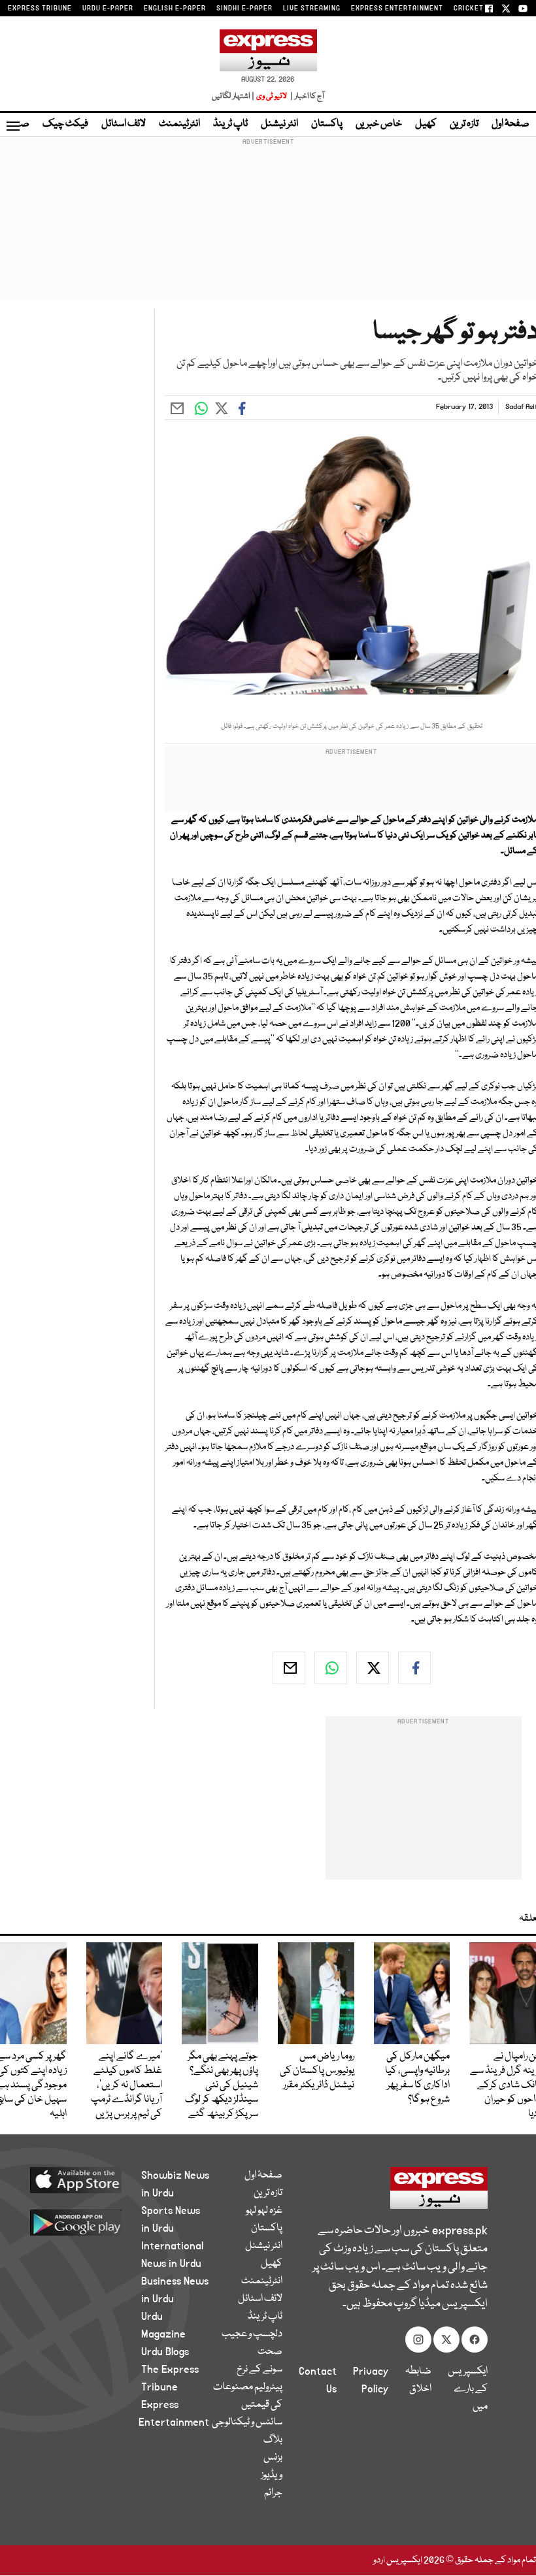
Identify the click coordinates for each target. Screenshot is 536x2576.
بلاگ (273, 2440)
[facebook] (414, 1668)
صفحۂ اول (511, 124)
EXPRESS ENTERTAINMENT (397, 8)
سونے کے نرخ (260, 2370)
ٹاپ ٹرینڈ (230, 124)
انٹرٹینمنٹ (179, 124)
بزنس (273, 2458)
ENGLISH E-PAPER (175, 8)
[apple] (85, 2179)
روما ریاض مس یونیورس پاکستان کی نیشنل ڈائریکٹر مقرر (317, 2071)
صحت (270, 2352)
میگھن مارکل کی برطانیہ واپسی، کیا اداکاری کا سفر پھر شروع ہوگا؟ (417, 2078)
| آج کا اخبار (306, 96)
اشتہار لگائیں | (233, 96)
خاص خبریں (379, 124)
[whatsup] (331, 1668)
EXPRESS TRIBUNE (40, 8)
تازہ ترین (464, 124)
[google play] (85, 2222)
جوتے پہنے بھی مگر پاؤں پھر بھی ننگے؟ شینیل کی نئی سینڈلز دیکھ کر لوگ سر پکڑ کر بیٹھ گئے (222, 2085)
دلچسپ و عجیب (252, 2334)
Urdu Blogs (165, 2352)
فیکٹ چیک (65, 124)
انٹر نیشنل (279, 124)
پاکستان (327, 124)
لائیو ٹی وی (272, 96)
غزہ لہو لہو (264, 2211)
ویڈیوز (272, 2475)
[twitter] (373, 1668)
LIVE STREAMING (312, 8)
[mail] (289, 1668)
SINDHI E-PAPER (244, 8)
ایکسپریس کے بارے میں (468, 2389)
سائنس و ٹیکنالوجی (247, 2422)
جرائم (273, 2493)
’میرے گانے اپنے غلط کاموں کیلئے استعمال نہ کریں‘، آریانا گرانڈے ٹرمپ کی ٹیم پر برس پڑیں (126, 2085)
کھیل (426, 124)
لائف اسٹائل (124, 124)
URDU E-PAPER (108, 8)
